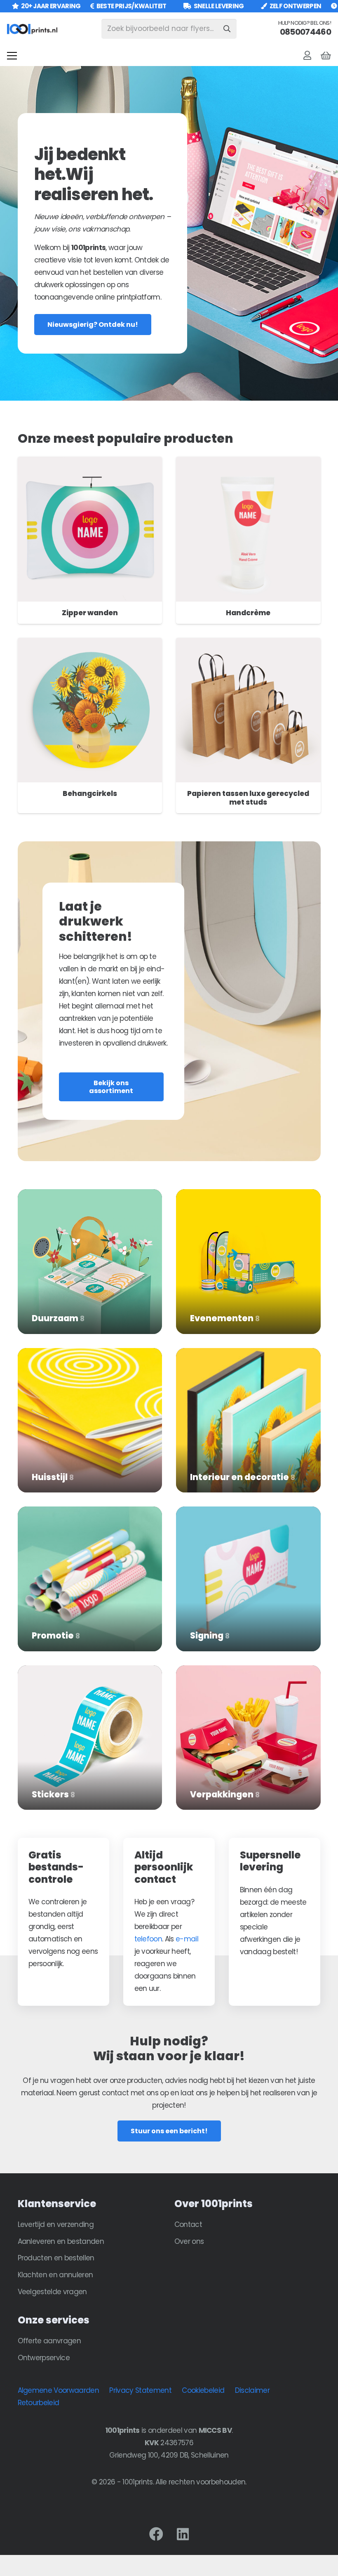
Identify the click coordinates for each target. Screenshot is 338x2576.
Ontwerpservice (44, 2358)
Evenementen (225, 1318)
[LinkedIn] (183, 2534)
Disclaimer (252, 2390)
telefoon (148, 1939)
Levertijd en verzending (56, 2224)
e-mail (187, 1939)
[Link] (307, 55)
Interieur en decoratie (243, 1477)
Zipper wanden (90, 613)
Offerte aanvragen (49, 2341)
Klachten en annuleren (55, 2275)
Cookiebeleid (203, 2390)
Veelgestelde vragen (52, 2292)
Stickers (53, 1794)
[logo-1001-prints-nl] (32, 29)
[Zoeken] (227, 29)
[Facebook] (156, 2534)
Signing (210, 1636)
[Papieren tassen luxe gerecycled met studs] (248, 644)
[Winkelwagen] (326, 56)
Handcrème (248, 613)
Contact (188, 2224)
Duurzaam (58, 1318)
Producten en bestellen (56, 2258)
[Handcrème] (248, 463)
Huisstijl (53, 1477)
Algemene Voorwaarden (58, 2390)
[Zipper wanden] (90, 463)
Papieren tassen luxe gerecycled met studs (248, 798)
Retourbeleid (39, 2403)
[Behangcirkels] (90, 644)
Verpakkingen (225, 1794)
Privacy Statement (140, 2390)
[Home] (90, 1195)
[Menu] (12, 56)
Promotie (56, 1636)
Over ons (189, 2241)
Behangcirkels (90, 793)
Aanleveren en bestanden (61, 2241)
